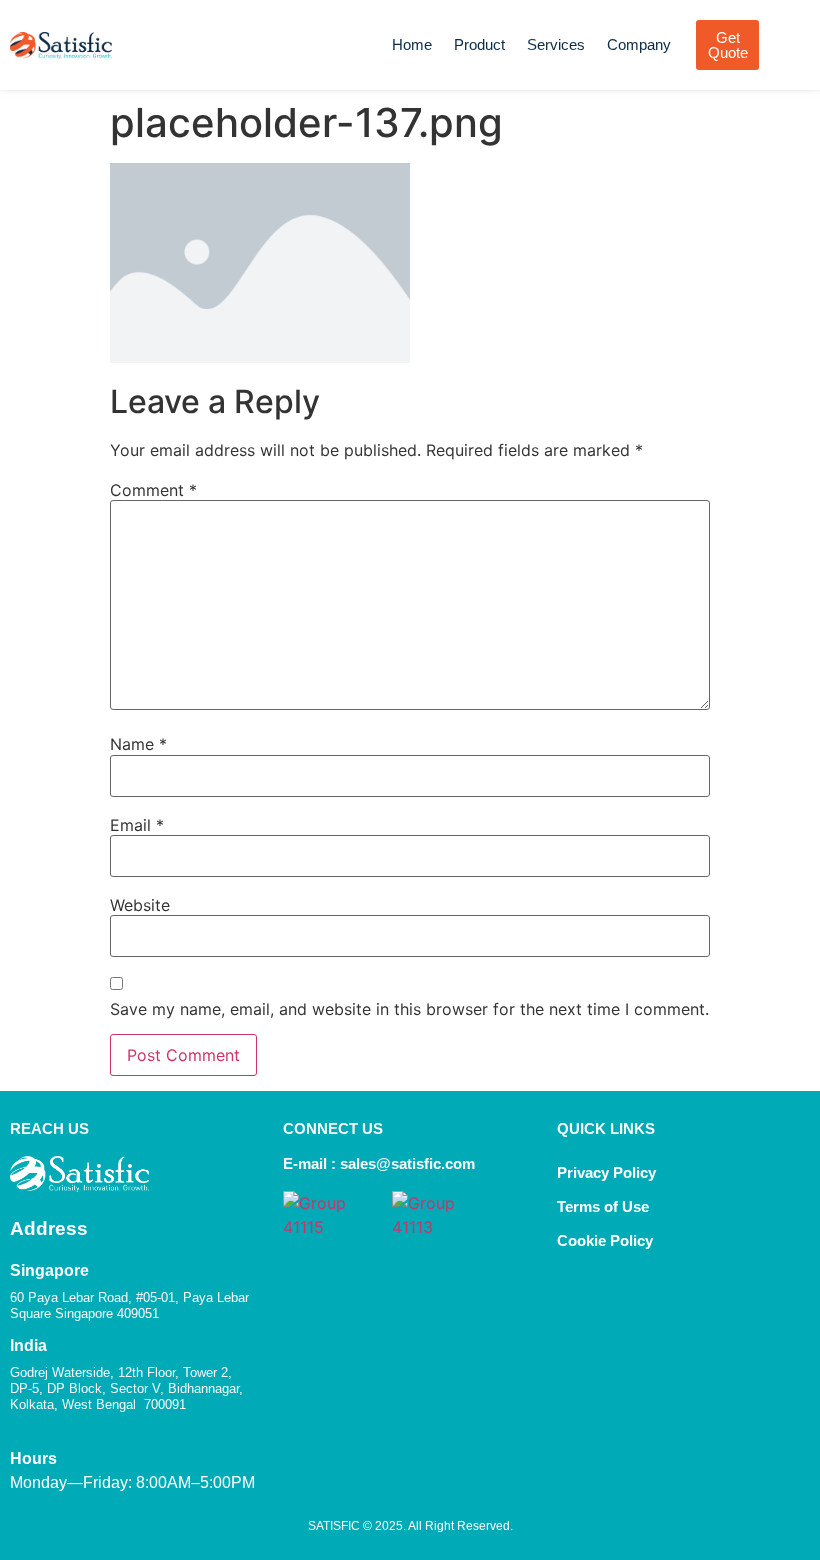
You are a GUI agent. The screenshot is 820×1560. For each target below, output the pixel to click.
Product (479, 44)
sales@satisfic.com (407, 1163)
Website (140, 905)
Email (137, 825)
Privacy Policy (606, 1172)
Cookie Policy (607, 1240)
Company (639, 44)
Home (412, 44)
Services (556, 44)
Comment (153, 490)
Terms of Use (603, 1206)
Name (138, 744)
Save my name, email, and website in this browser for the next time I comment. (409, 1009)
